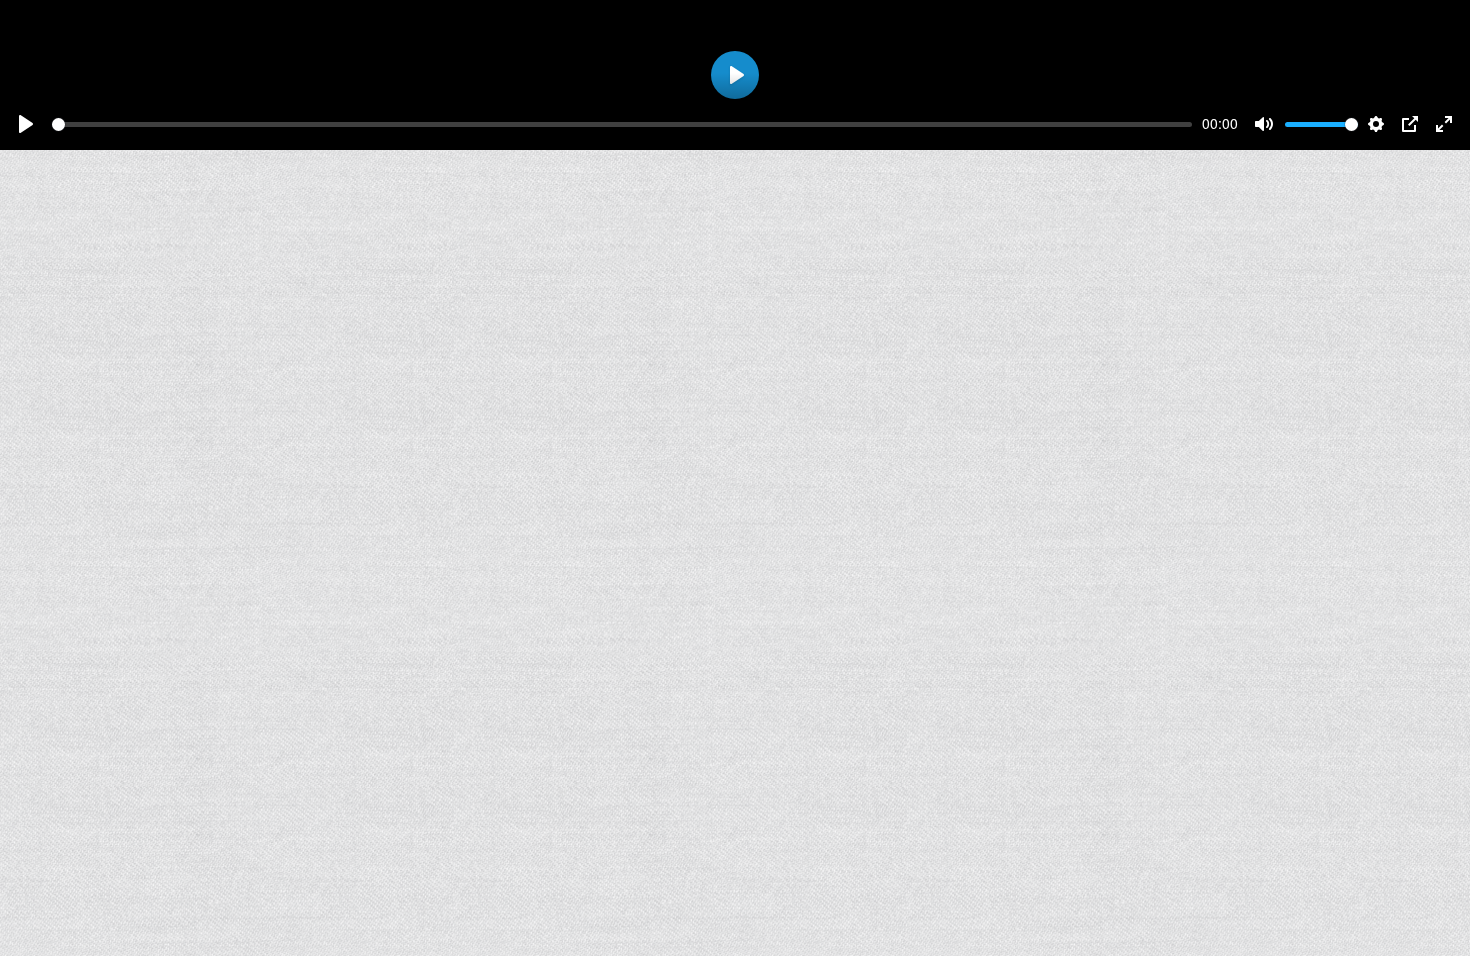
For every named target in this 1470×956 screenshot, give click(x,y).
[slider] (622, 124)
